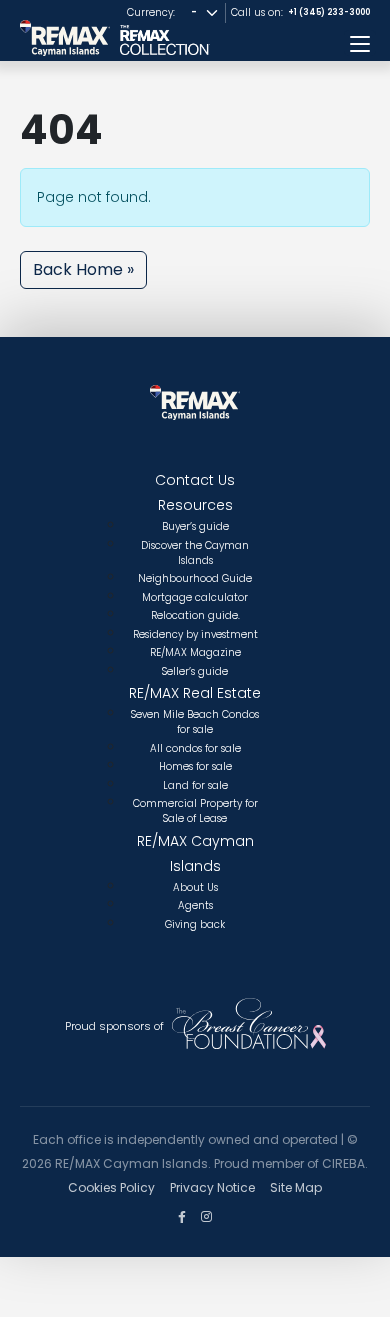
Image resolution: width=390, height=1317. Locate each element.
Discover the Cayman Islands (195, 553)
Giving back (195, 924)
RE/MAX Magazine (195, 652)
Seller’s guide (195, 671)
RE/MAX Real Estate (195, 693)
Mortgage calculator (195, 597)
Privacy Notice (212, 1187)
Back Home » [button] (83, 269)
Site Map (296, 1187)
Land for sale (195, 785)
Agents (195, 905)
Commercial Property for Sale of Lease (195, 811)
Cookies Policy (111, 1187)
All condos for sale (195, 748)
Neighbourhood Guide (195, 578)
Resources (195, 505)
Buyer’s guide (195, 526)
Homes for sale (195, 766)
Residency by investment (195, 634)
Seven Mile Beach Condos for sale (195, 722)
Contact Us (195, 480)
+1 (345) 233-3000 (329, 12)
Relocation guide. (195, 615)
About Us (195, 887)
